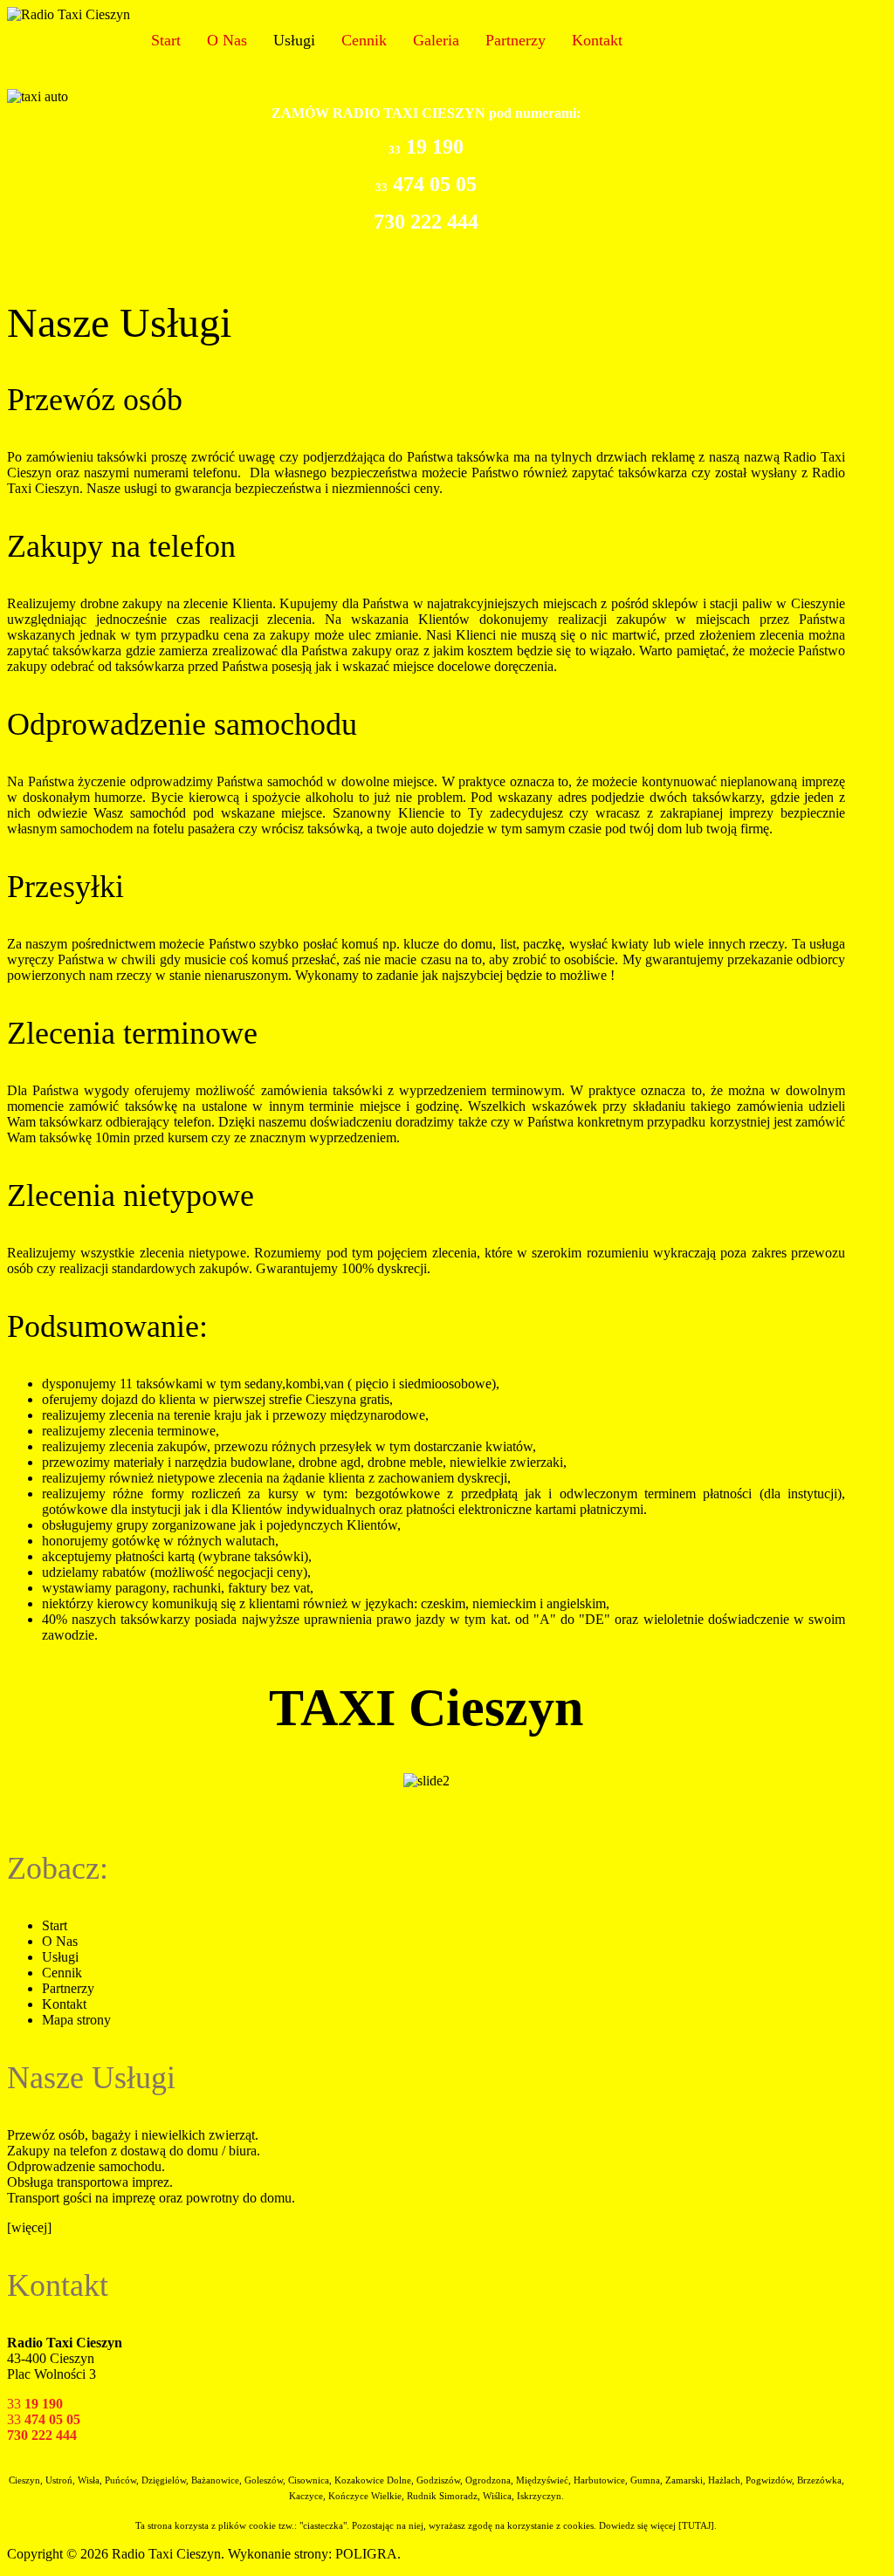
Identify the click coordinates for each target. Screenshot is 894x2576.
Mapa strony (76, 2020)
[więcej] (29, 2227)
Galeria (436, 40)
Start (166, 40)
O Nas (227, 40)
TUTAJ (696, 2526)
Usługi (294, 40)
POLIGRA (366, 2554)
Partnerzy (516, 40)
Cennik (364, 40)
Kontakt (597, 40)
